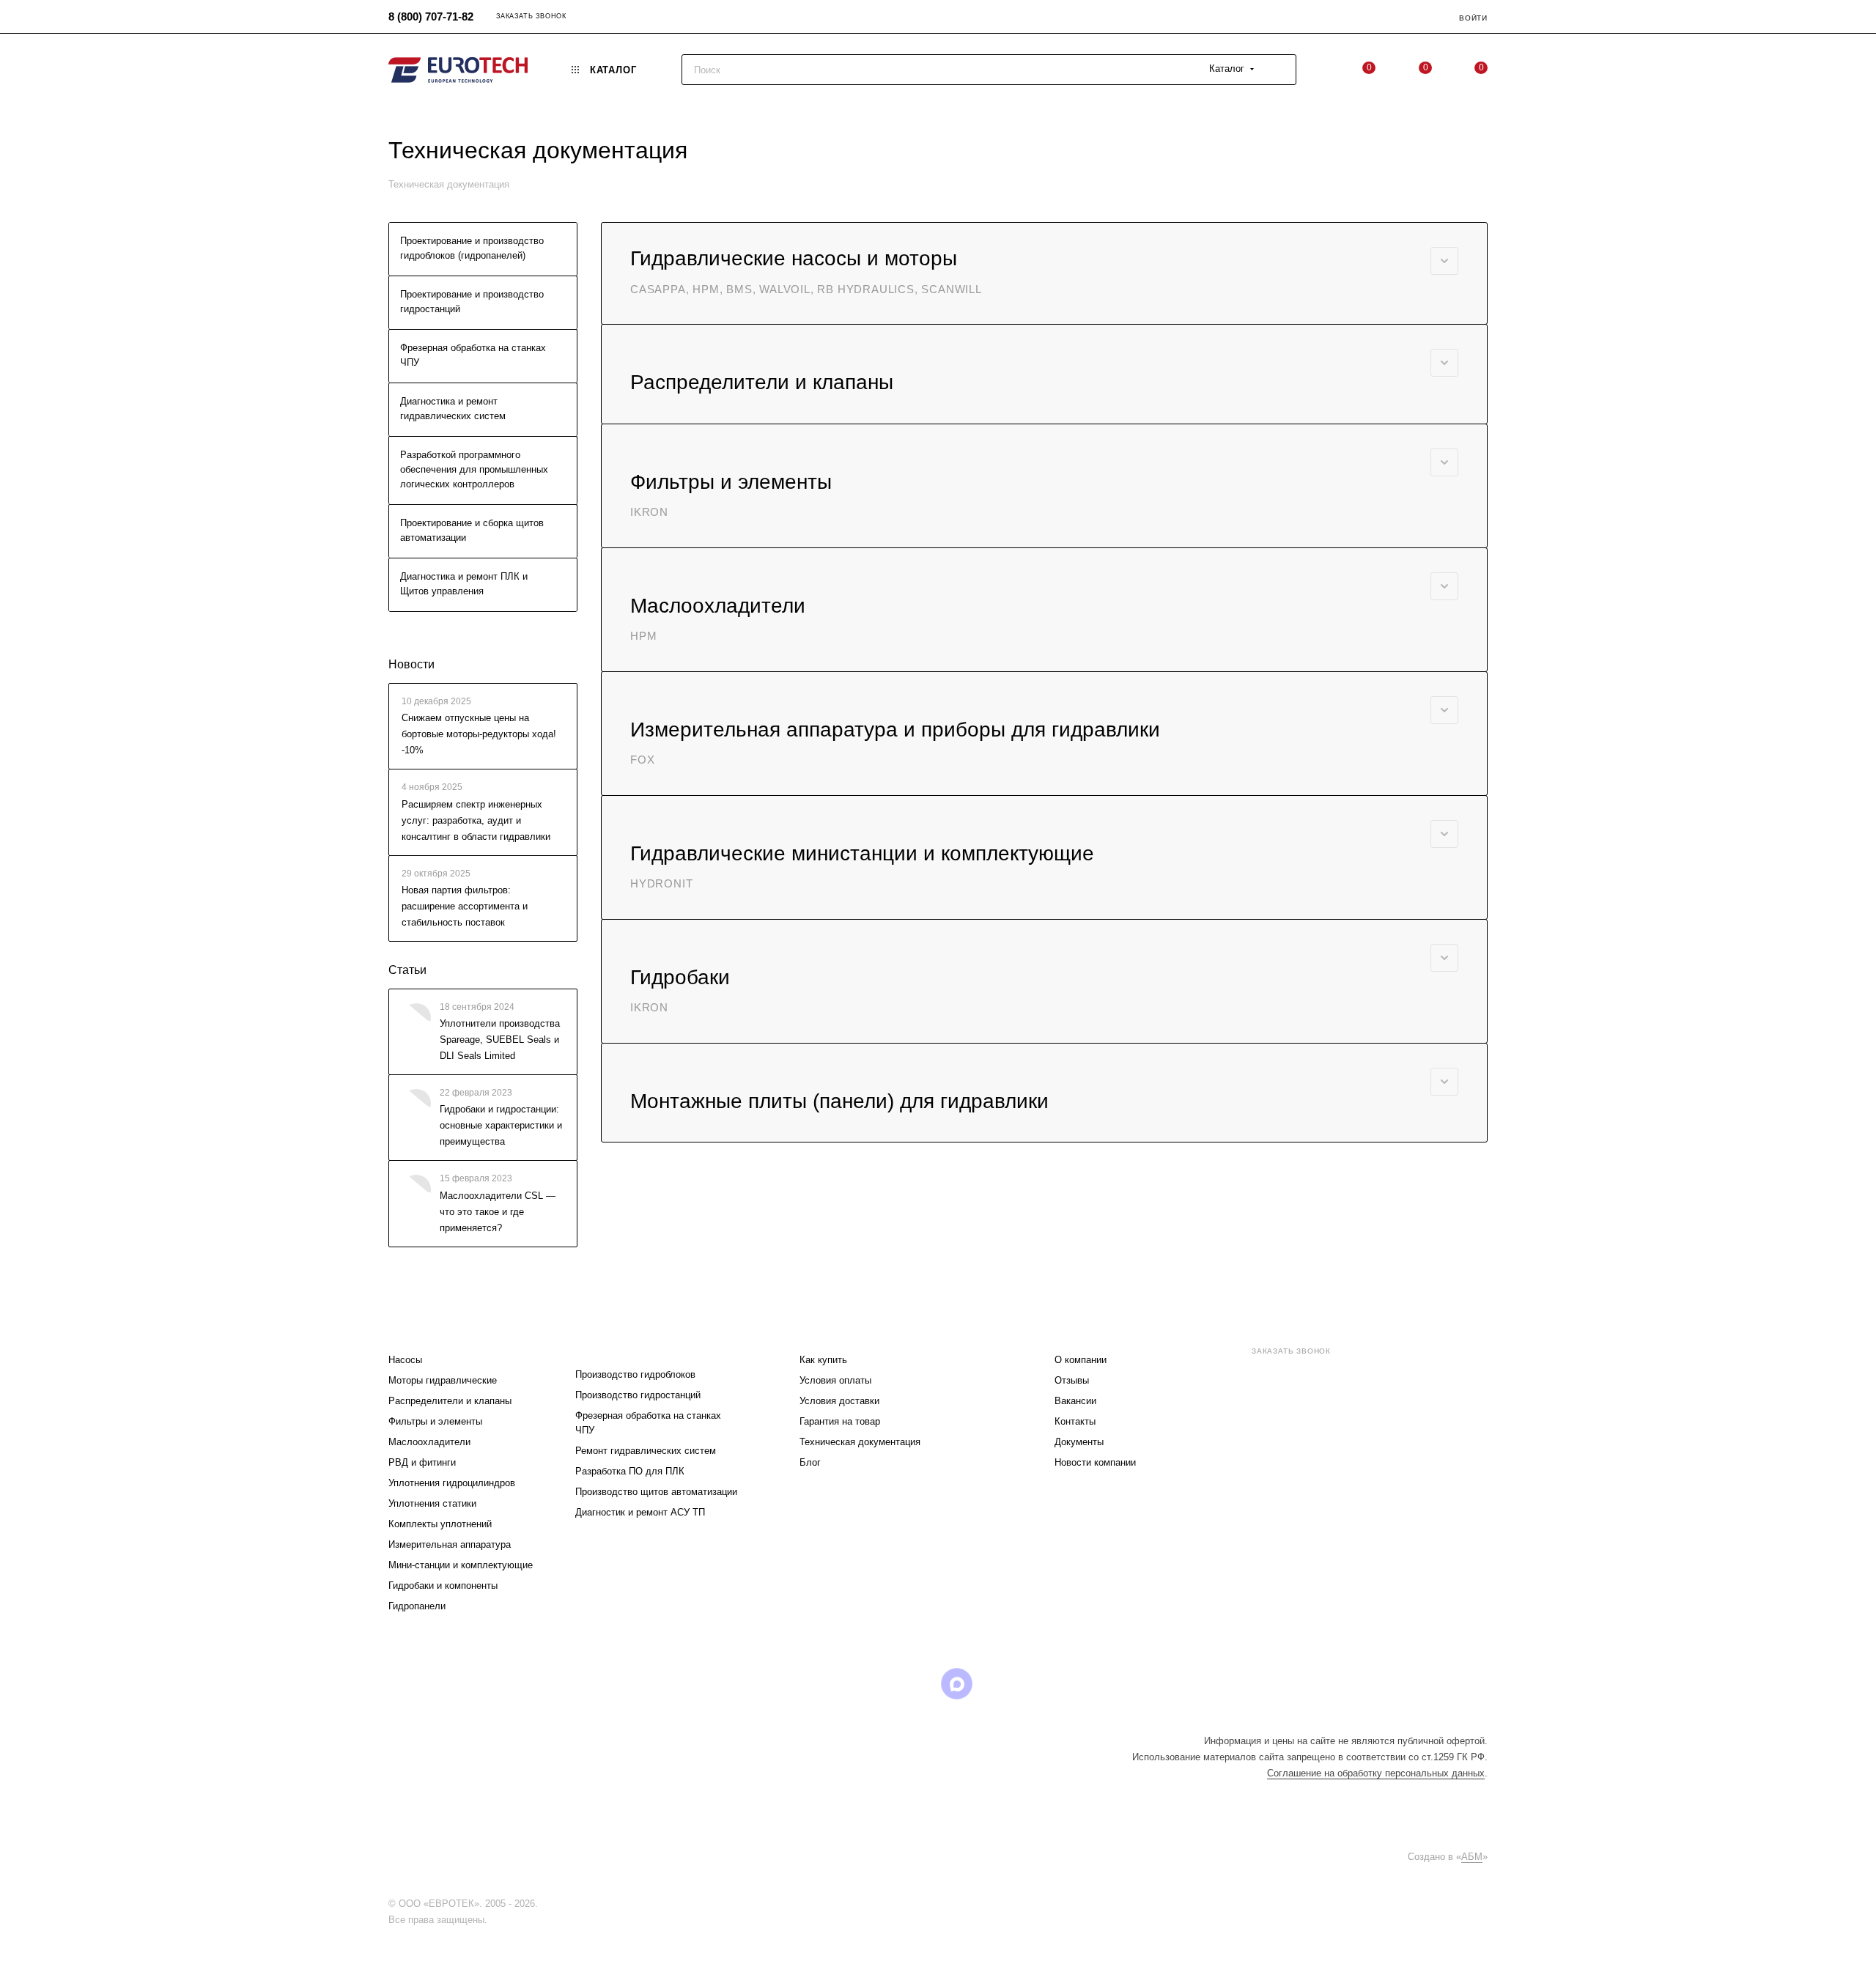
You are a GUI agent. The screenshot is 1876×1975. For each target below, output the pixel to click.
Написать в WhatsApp (1281, 1473)
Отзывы (1072, 1380)
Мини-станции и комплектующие (461, 1565)
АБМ (1472, 1857)
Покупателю (836, 1330)
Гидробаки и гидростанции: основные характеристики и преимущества (501, 1126)
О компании (1081, 1360)
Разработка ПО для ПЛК (630, 1471)
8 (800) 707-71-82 (431, 16)
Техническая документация (860, 1442)
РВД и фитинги (422, 1462)
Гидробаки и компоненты (443, 1585)
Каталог (412, 1330)
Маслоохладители (429, 1442)
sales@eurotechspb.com (1312, 1377)
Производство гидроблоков (635, 1374)
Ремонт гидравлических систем (646, 1451)
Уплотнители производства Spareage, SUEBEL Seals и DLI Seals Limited (500, 1040)
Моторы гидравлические (443, 1380)
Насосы (405, 1360)
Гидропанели (417, 1606)
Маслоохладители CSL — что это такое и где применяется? (498, 1212)
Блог (810, 1462)
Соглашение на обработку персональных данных (1376, 1773)
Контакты (1075, 1421)
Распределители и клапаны (450, 1401)
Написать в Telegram (1362, 1473)
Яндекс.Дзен (1031, 1684)
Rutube (919, 1684)
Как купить (823, 1360)
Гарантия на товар (840, 1421)
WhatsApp (994, 1684)
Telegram (845, 1684)
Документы (1079, 1442)
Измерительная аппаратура (450, 1544)
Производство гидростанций (638, 1395)
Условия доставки (839, 1401)
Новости (411, 664)
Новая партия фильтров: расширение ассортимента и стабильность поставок (465, 906)
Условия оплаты (835, 1380)
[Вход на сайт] (544, 1904)
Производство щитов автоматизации (656, 1492)
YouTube (882, 1684)
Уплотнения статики (432, 1503)
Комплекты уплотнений (440, 1524)
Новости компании (1095, 1462)
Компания (1084, 1330)
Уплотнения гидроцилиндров (452, 1483)
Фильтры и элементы (435, 1421)
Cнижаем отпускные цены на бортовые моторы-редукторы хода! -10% (479, 734)
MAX (957, 1684)
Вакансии (1075, 1401)
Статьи (407, 970)
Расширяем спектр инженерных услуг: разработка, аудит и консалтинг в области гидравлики (476, 820)
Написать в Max (1444, 1473)
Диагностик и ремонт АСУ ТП (640, 1512)
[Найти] (1278, 70)
